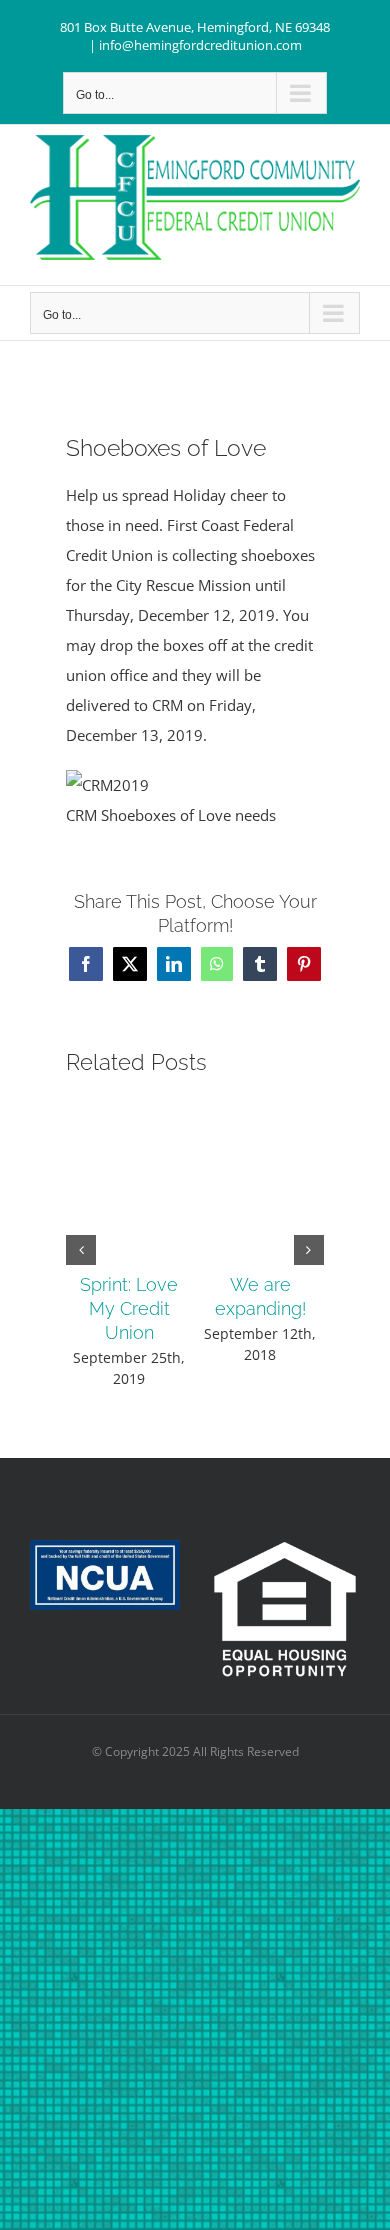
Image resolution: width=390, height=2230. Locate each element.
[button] (81, 1250)
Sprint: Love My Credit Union (129, 1308)
